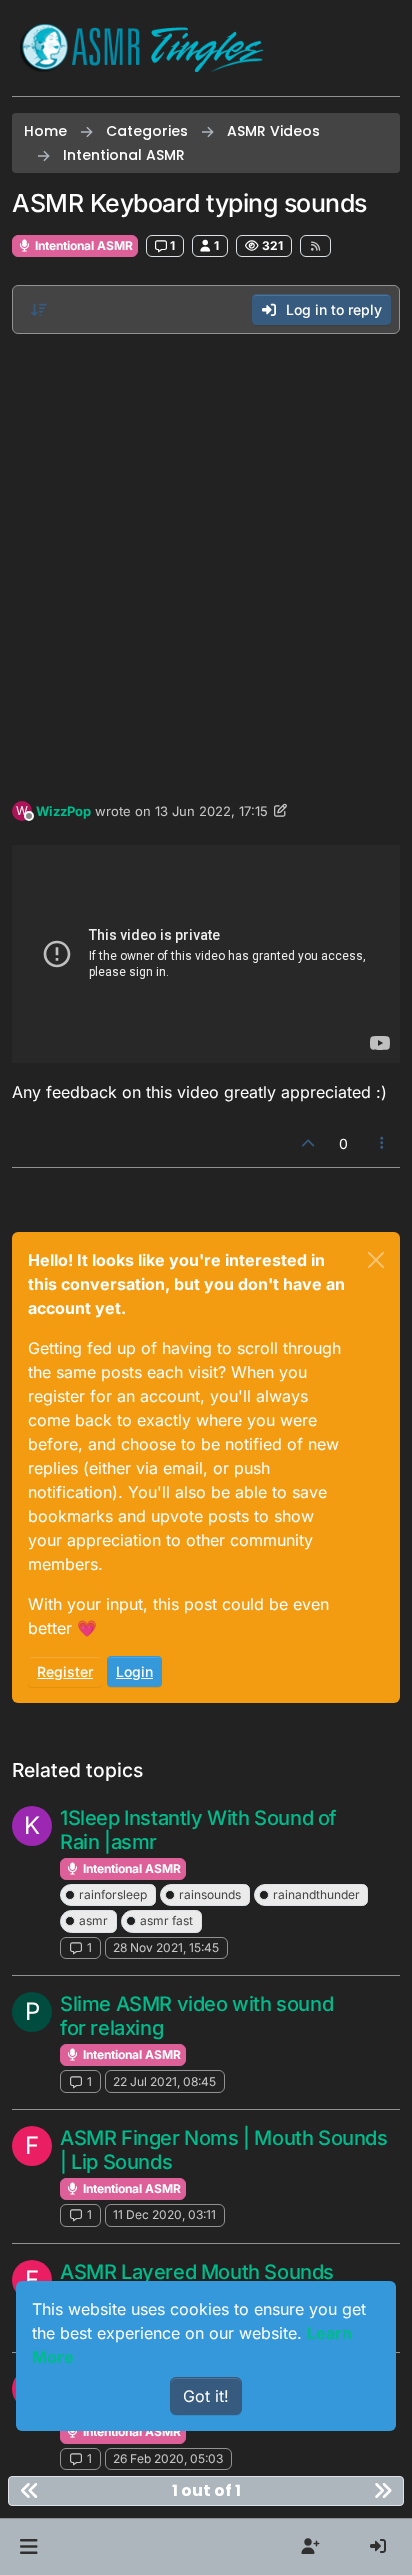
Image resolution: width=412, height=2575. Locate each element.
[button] (28, 2547)
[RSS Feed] (315, 246)
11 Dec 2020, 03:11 (164, 2214)
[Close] (376, 1260)
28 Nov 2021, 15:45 (166, 1947)
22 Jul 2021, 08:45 (164, 2081)
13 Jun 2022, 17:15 (211, 811)
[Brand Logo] (142, 48)
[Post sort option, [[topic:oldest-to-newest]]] (39, 310)
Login (134, 1671)
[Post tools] (383, 1143)
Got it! (206, 2396)
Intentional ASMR (82, 245)
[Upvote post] (308, 1143)
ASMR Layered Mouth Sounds (197, 2272)
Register (65, 1671)
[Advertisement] (206, 562)
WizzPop (63, 811)
